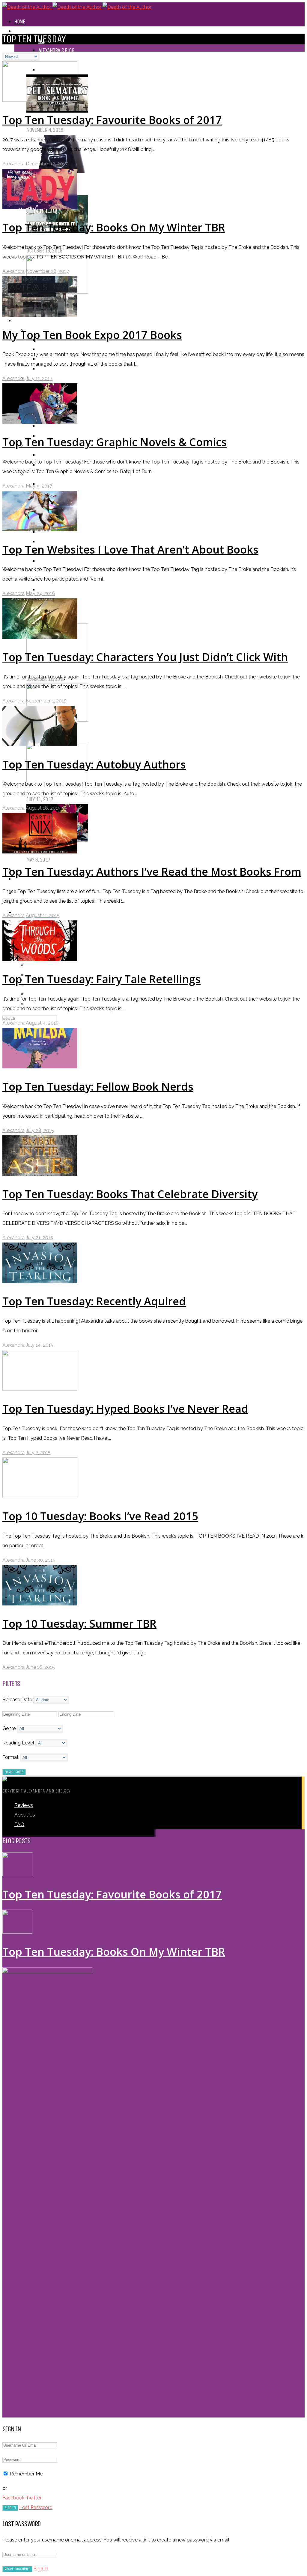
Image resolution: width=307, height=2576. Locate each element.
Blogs (20, 31)
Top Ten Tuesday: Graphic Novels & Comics (90, 850)
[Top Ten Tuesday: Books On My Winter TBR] (40, 208)
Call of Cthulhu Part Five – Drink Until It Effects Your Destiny (115, 241)
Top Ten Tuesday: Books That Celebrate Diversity (130, 1194)
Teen (43, 541)
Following (37, 965)
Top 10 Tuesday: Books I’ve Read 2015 (100, 1516)
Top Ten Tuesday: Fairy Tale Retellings (101, 979)
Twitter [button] (34, 2498)
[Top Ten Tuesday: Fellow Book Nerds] (40, 1067)
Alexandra (13, 164)
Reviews (23, 320)
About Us (25, 1815)
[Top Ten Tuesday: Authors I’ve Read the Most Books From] (40, 852)
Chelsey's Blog (53, 60)
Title (43, 455)
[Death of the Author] (77, 7)
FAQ (19, 1824)
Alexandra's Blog (56, 50)
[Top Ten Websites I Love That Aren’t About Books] (40, 530)
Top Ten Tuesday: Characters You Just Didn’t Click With (145, 657)
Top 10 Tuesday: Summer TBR (79, 1624)
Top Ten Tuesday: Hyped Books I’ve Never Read (125, 1409)
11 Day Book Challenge (61, 589)
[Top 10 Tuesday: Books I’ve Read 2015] (40, 1496)
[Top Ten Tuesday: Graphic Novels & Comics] (40, 422)
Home (20, 21)
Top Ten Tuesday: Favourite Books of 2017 (88, 669)
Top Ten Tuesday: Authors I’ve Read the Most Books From (152, 872)
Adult (44, 561)
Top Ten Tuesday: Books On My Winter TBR (90, 729)
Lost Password (36, 2507)
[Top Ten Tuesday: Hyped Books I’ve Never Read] (40, 1389)
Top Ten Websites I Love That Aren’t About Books (130, 550)
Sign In (41, 2569)
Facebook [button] (14, 2498)
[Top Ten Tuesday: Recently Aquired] (40, 1281)
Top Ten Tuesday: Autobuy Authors (94, 764)
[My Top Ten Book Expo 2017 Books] (40, 315)
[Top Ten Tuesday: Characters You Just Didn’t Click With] (40, 637)
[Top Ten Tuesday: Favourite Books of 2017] (40, 100)
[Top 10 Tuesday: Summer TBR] (40, 1604)
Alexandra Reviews (58, 349)
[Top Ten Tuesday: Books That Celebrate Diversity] (40, 1174)
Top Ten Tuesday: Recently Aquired (94, 1301)
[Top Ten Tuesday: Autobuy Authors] (40, 745)
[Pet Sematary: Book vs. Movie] (57, 111)
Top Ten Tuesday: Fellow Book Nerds (98, 1087)
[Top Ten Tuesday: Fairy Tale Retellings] (40, 959)
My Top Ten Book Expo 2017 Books (92, 335)
